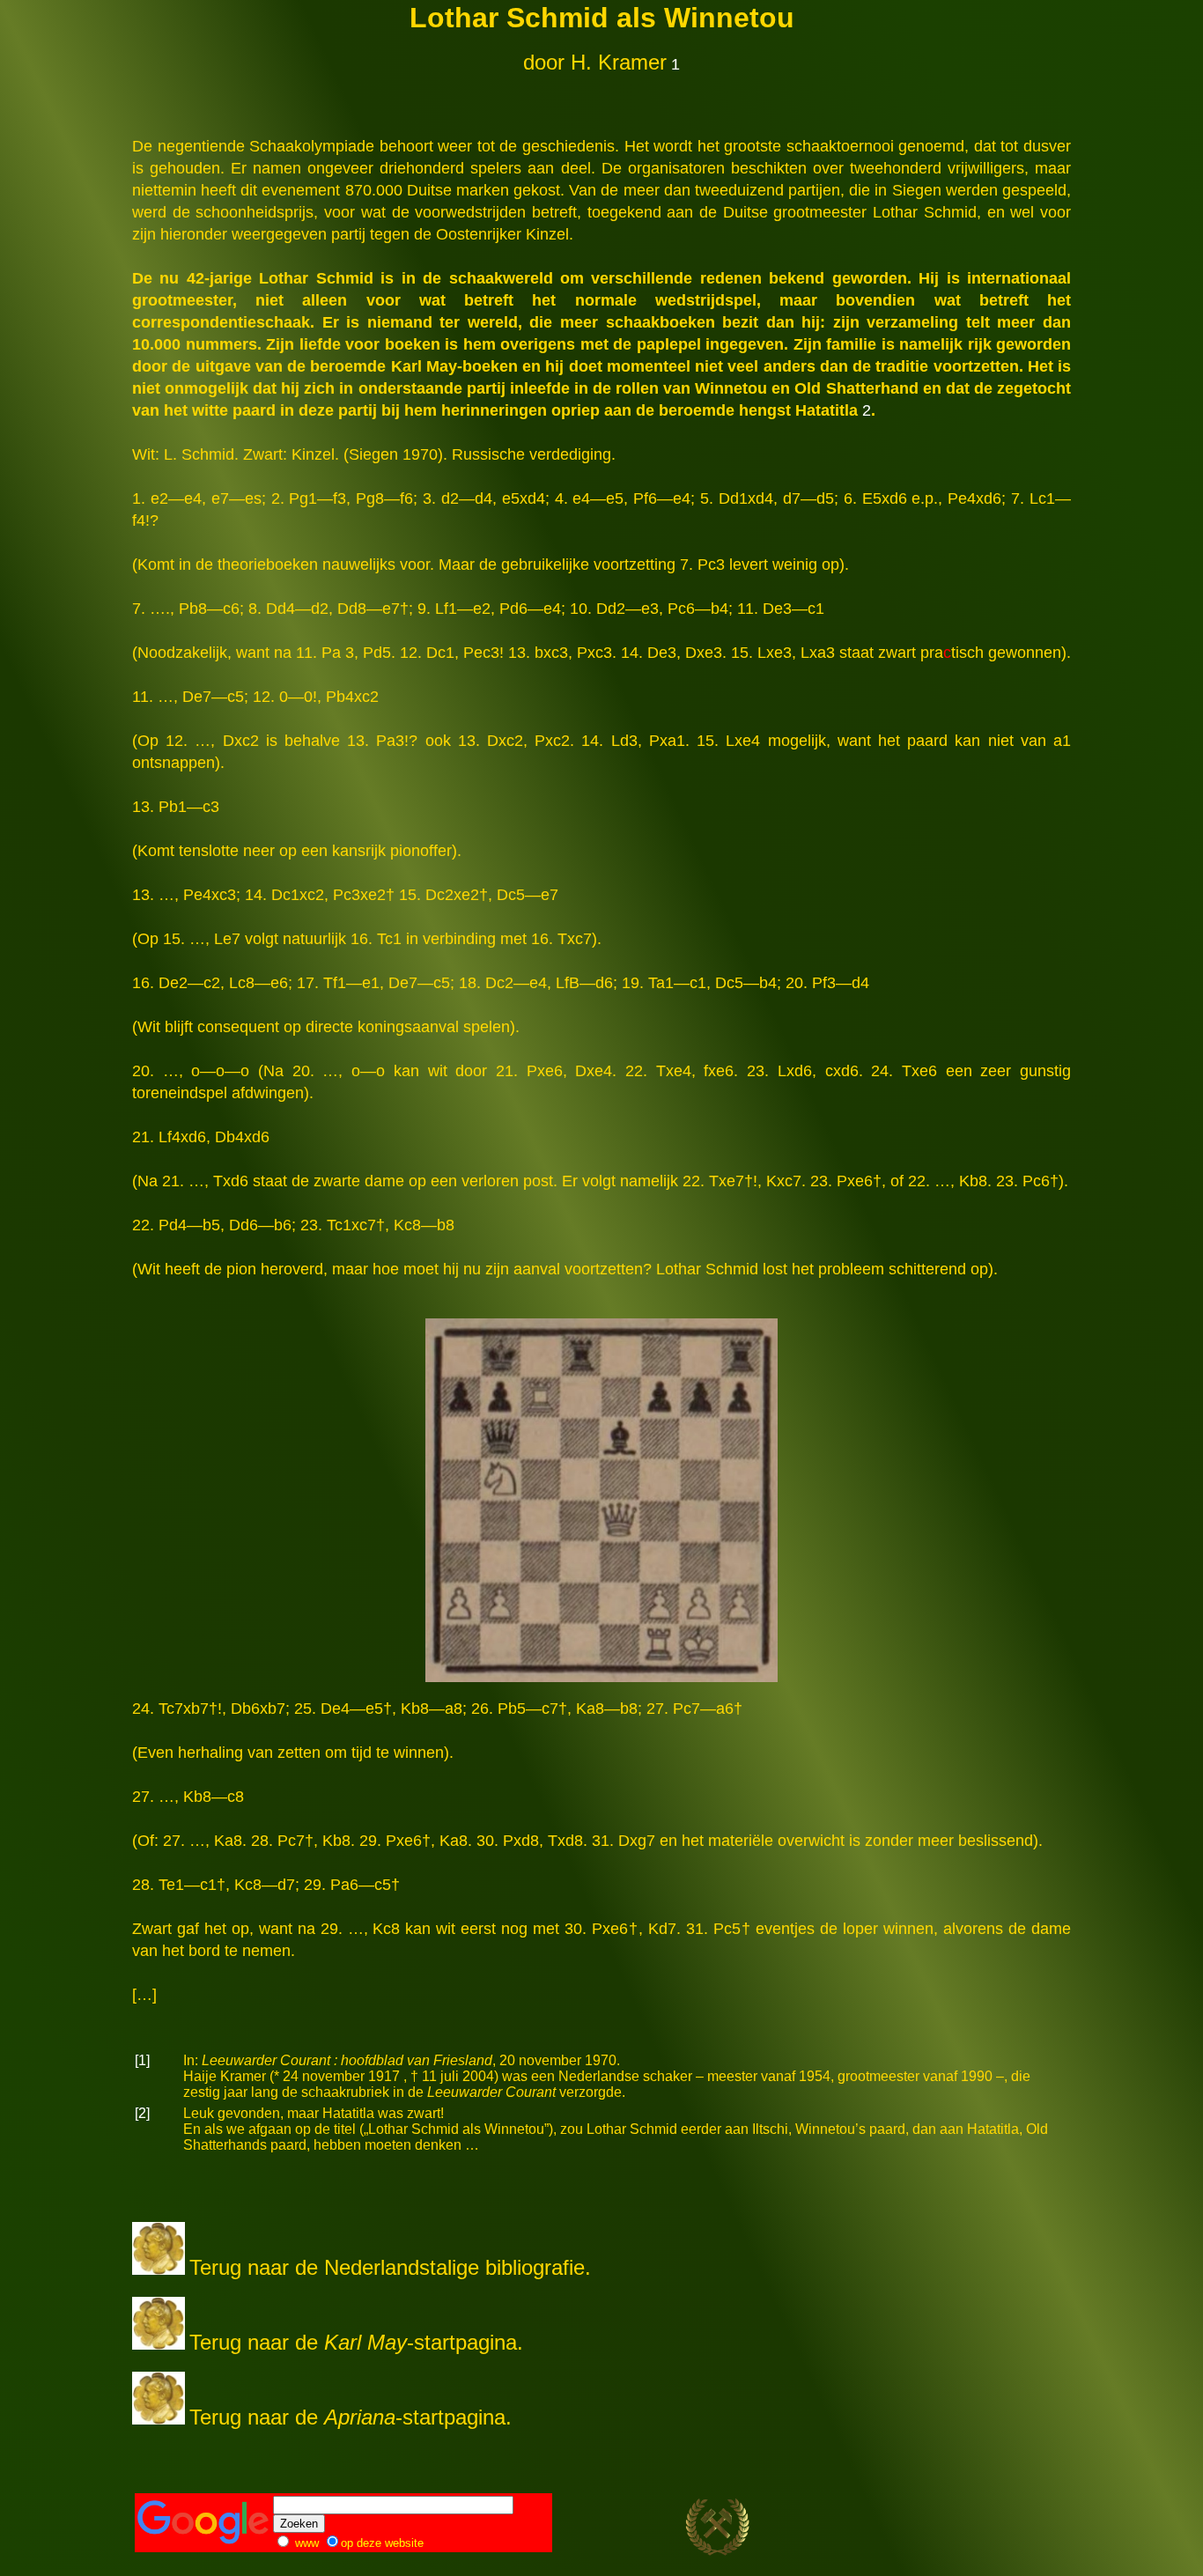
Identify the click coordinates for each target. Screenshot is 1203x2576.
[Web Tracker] (1037, 2532)
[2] (142, 2113)
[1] (142, 2060)
